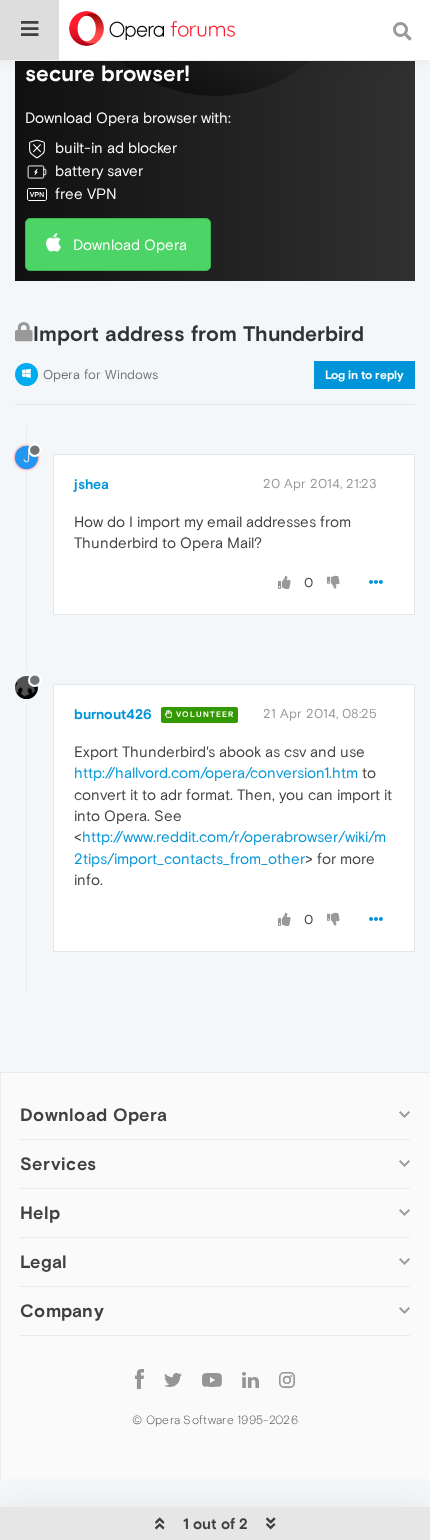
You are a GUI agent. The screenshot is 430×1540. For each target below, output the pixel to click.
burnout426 (113, 714)
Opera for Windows (100, 374)
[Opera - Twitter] (173, 1378)
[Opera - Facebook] (139, 1378)
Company (62, 1310)
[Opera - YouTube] (212, 1378)
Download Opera (130, 244)
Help (40, 1212)
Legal (44, 1261)
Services (58, 1163)
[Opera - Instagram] (287, 1378)
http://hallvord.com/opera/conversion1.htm (216, 772)
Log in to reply (364, 375)
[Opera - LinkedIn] (250, 1378)
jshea (91, 484)
